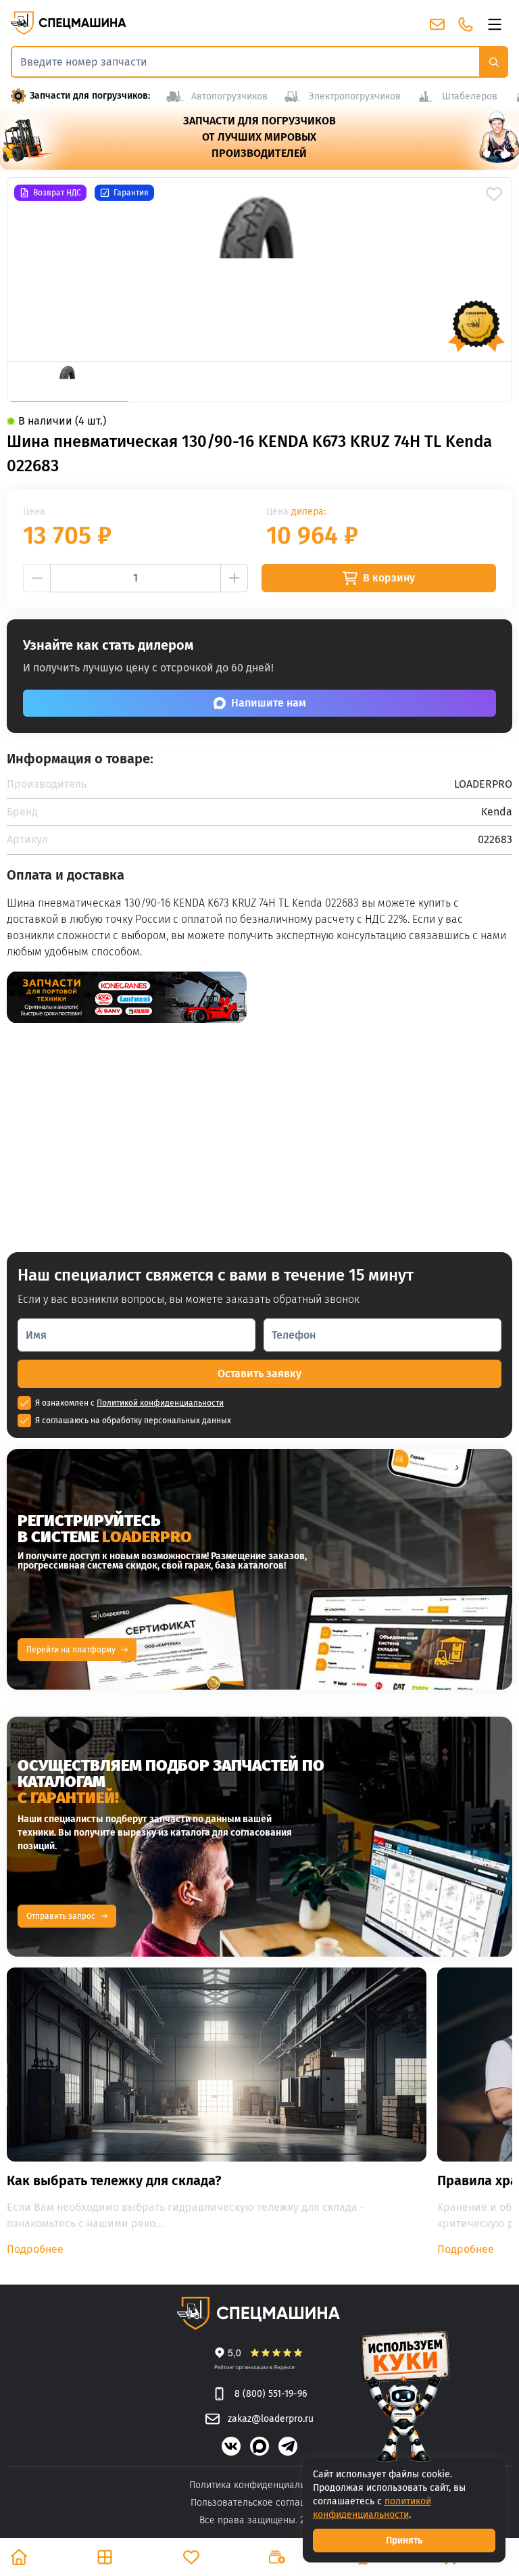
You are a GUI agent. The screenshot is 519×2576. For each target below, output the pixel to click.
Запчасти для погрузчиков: (90, 96)
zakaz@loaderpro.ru (270, 2419)
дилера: (308, 511)
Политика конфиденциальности (259, 2485)
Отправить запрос (61, 1916)
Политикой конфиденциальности (160, 1403)
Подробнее (35, 2249)
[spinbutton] (135, 578)
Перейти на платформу (71, 1650)
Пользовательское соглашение (260, 2503)
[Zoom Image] (259, 269)
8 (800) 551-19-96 (270, 2394)
